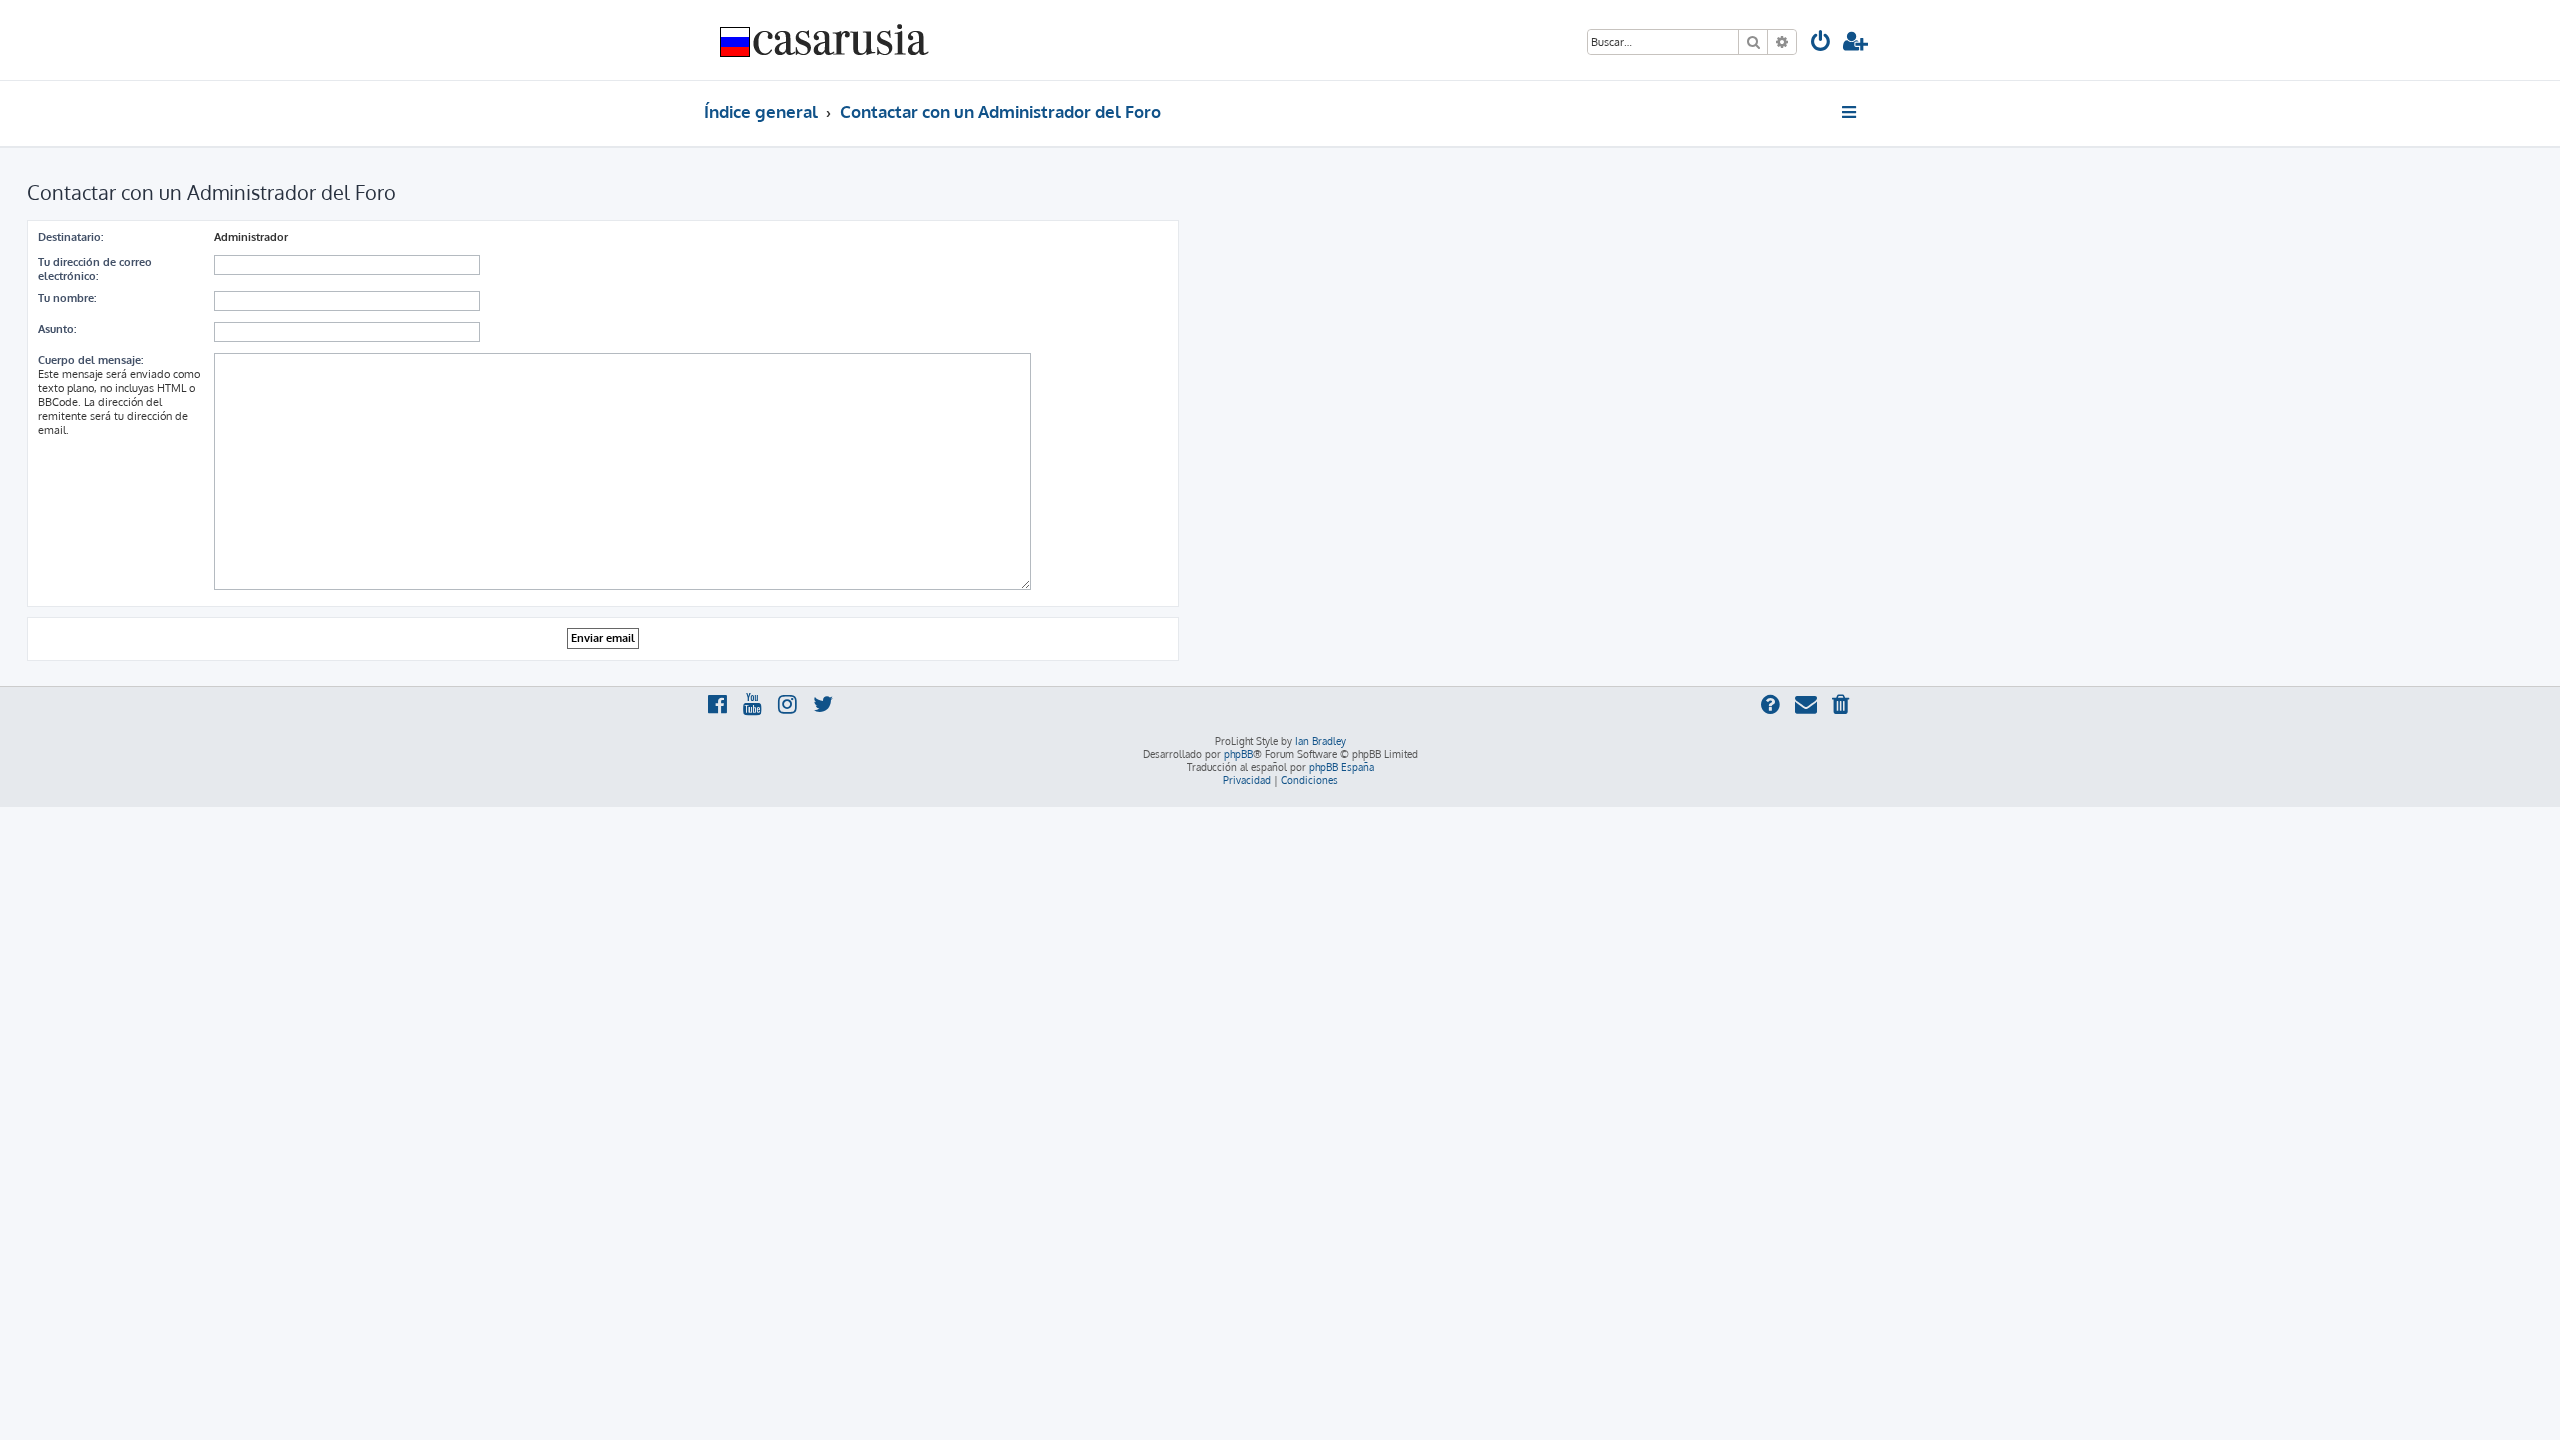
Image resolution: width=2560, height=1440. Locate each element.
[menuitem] (1821, 43)
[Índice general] (825, 40)
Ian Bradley (1320, 741)
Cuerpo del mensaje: (90, 360)
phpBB (1238, 754)
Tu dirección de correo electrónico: (95, 269)
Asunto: (57, 329)
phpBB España (1341, 767)
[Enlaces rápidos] (1850, 112)
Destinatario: (70, 237)
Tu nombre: (67, 298)
